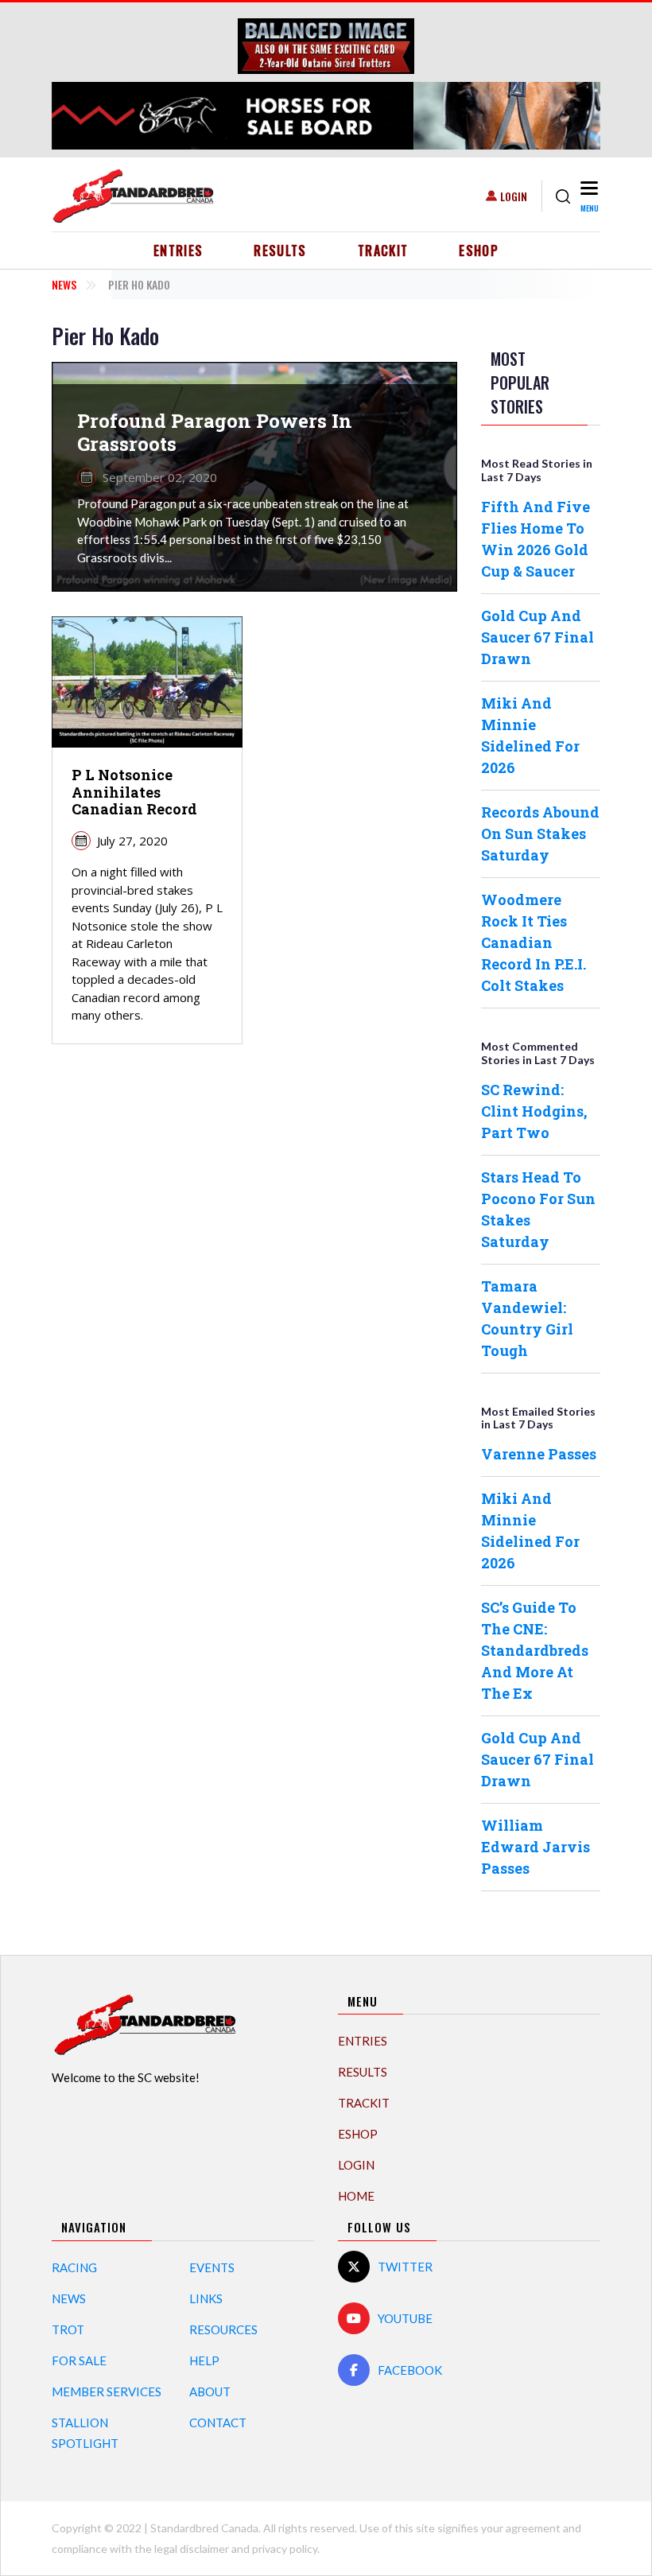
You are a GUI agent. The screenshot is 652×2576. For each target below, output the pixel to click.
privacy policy (285, 2549)
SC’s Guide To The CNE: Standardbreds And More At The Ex (535, 1650)
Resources (223, 2329)
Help (204, 2360)
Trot (68, 2329)
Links (206, 2298)
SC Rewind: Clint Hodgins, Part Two (534, 1111)
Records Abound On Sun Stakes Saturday (540, 833)
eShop (479, 251)
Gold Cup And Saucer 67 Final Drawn (538, 637)
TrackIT (383, 251)
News (64, 284)
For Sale (79, 2360)
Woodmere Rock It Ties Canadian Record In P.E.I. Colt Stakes (534, 942)
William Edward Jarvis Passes (536, 1847)
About (210, 2391)
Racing (74, 2267)
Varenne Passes (539, 1454)
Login (514, 196)
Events (212, 2267)
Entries (179, 251)
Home (356, 2196)
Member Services (107, 2391)
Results (280, 251)
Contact (218, 2423)
